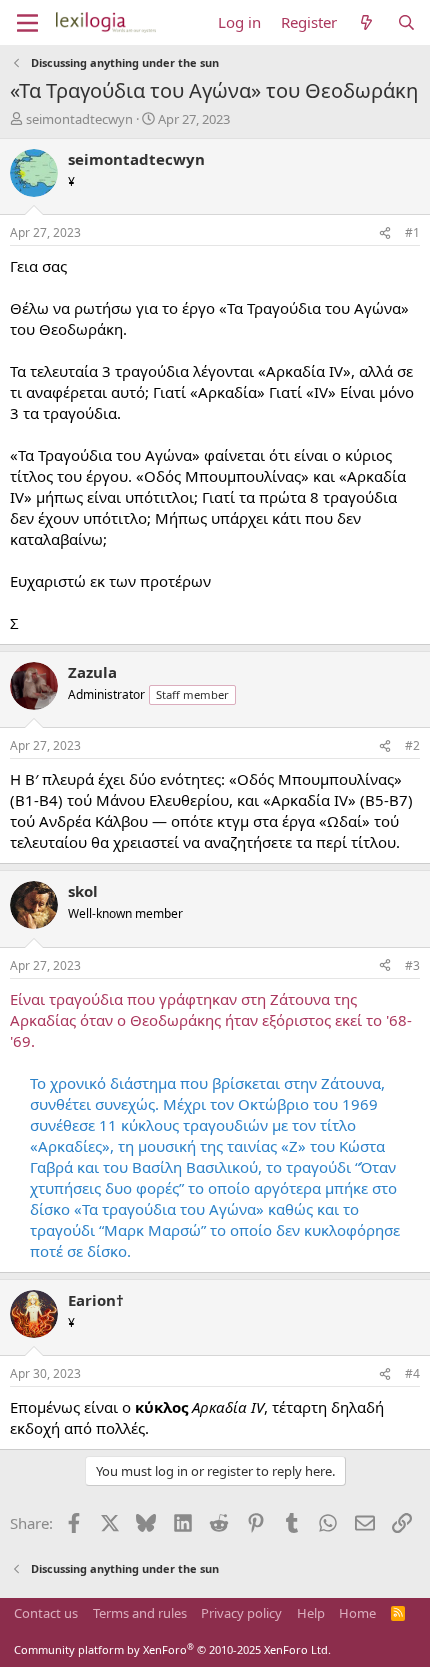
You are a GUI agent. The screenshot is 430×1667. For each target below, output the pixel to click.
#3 (412, 965)
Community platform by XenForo (172, 1649)
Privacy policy (241, 1613)
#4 (412, 1373)
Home (357, 1613)
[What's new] (366, 22)
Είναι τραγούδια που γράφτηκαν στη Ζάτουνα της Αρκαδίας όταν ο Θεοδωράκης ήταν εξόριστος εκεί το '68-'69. (211, 1020)
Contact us (46, 1613)
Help (311, 1613)
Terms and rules (140, 1613)
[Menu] (27, 23)
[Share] (385, 233)
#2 (412, 745)
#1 (412, 232)
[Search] (406, 22)
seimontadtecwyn (79, 119)
